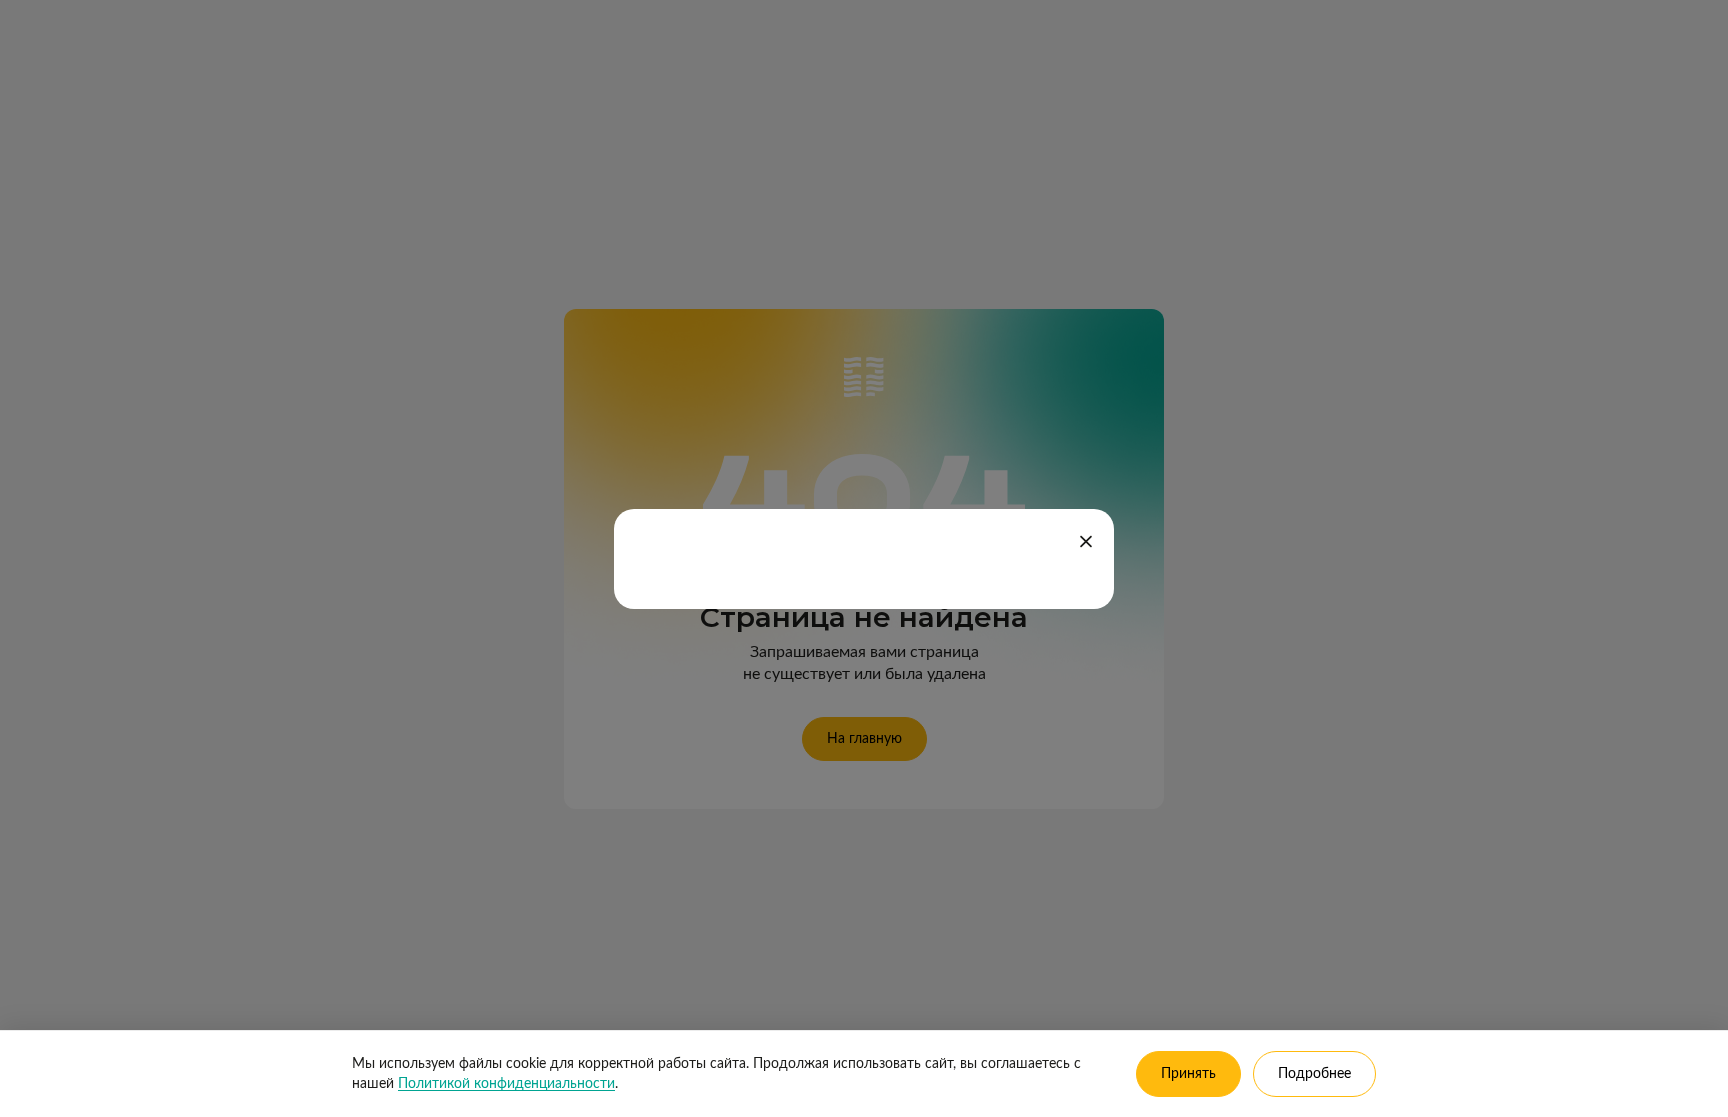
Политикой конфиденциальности (506, 1084)
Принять (1188, 1074)
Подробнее (1314, 1074)
